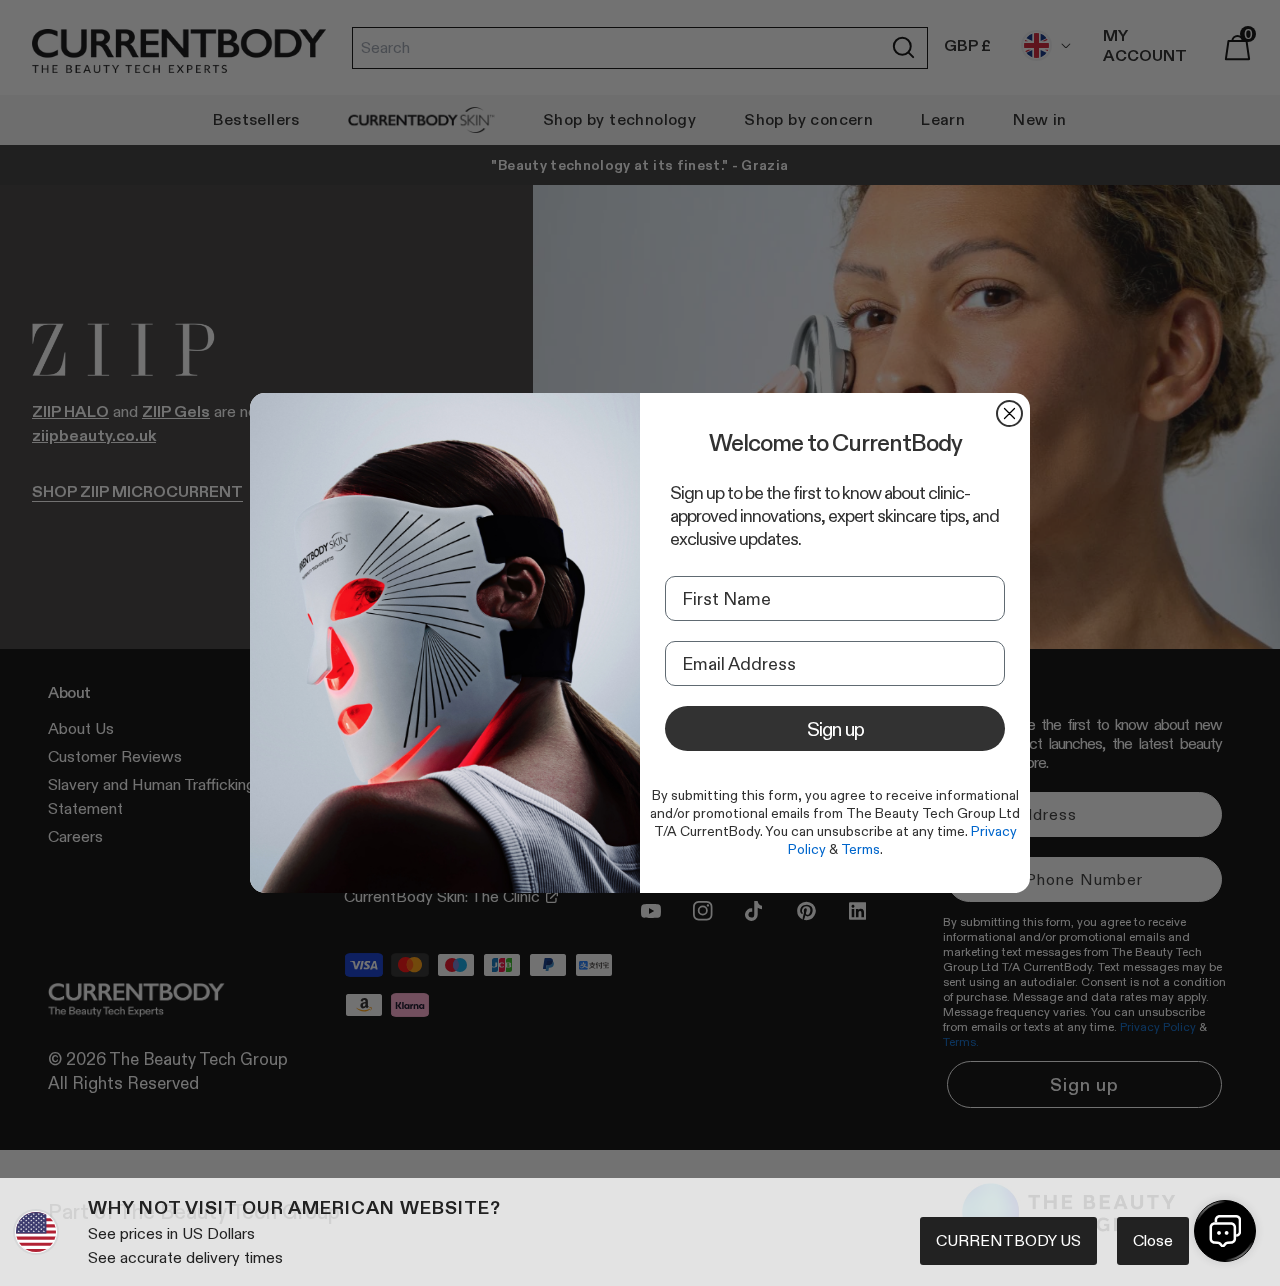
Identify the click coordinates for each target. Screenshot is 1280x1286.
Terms (860, 849)
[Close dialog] (1009, 413)
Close (1153, 1240)
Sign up (835, 729)
